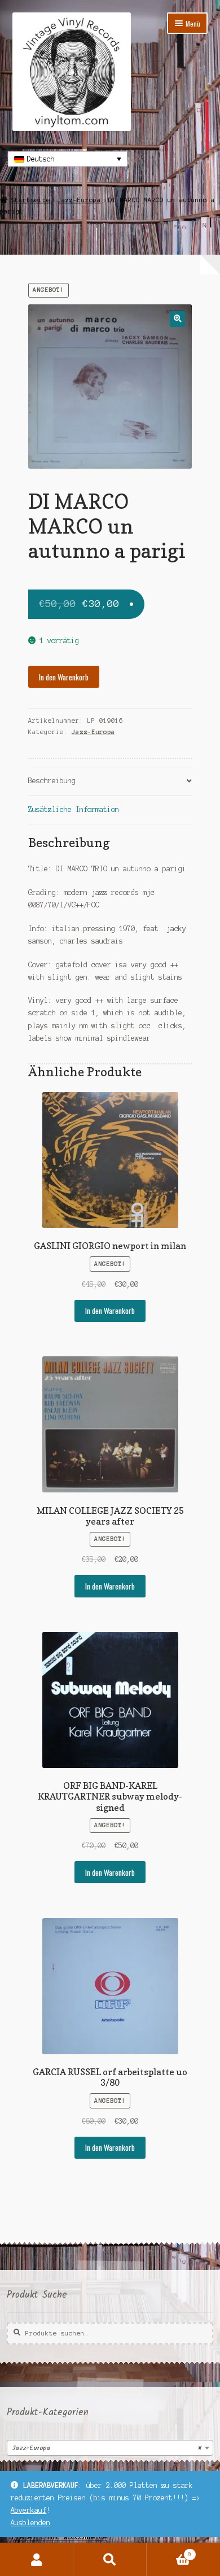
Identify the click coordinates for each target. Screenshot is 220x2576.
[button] (177, 319)
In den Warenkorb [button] (110, 1311)
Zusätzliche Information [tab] (74, 809)
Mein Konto (37, 2560)
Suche (110, 2560)
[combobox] (110, 2448)
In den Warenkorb (64, 677)
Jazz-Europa (79, 200)
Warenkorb (169, 2551)
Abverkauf (28, 2510)
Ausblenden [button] (30, 2523)
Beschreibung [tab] (52, 781)
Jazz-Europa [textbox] (107, 2448)
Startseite (30, 200)
